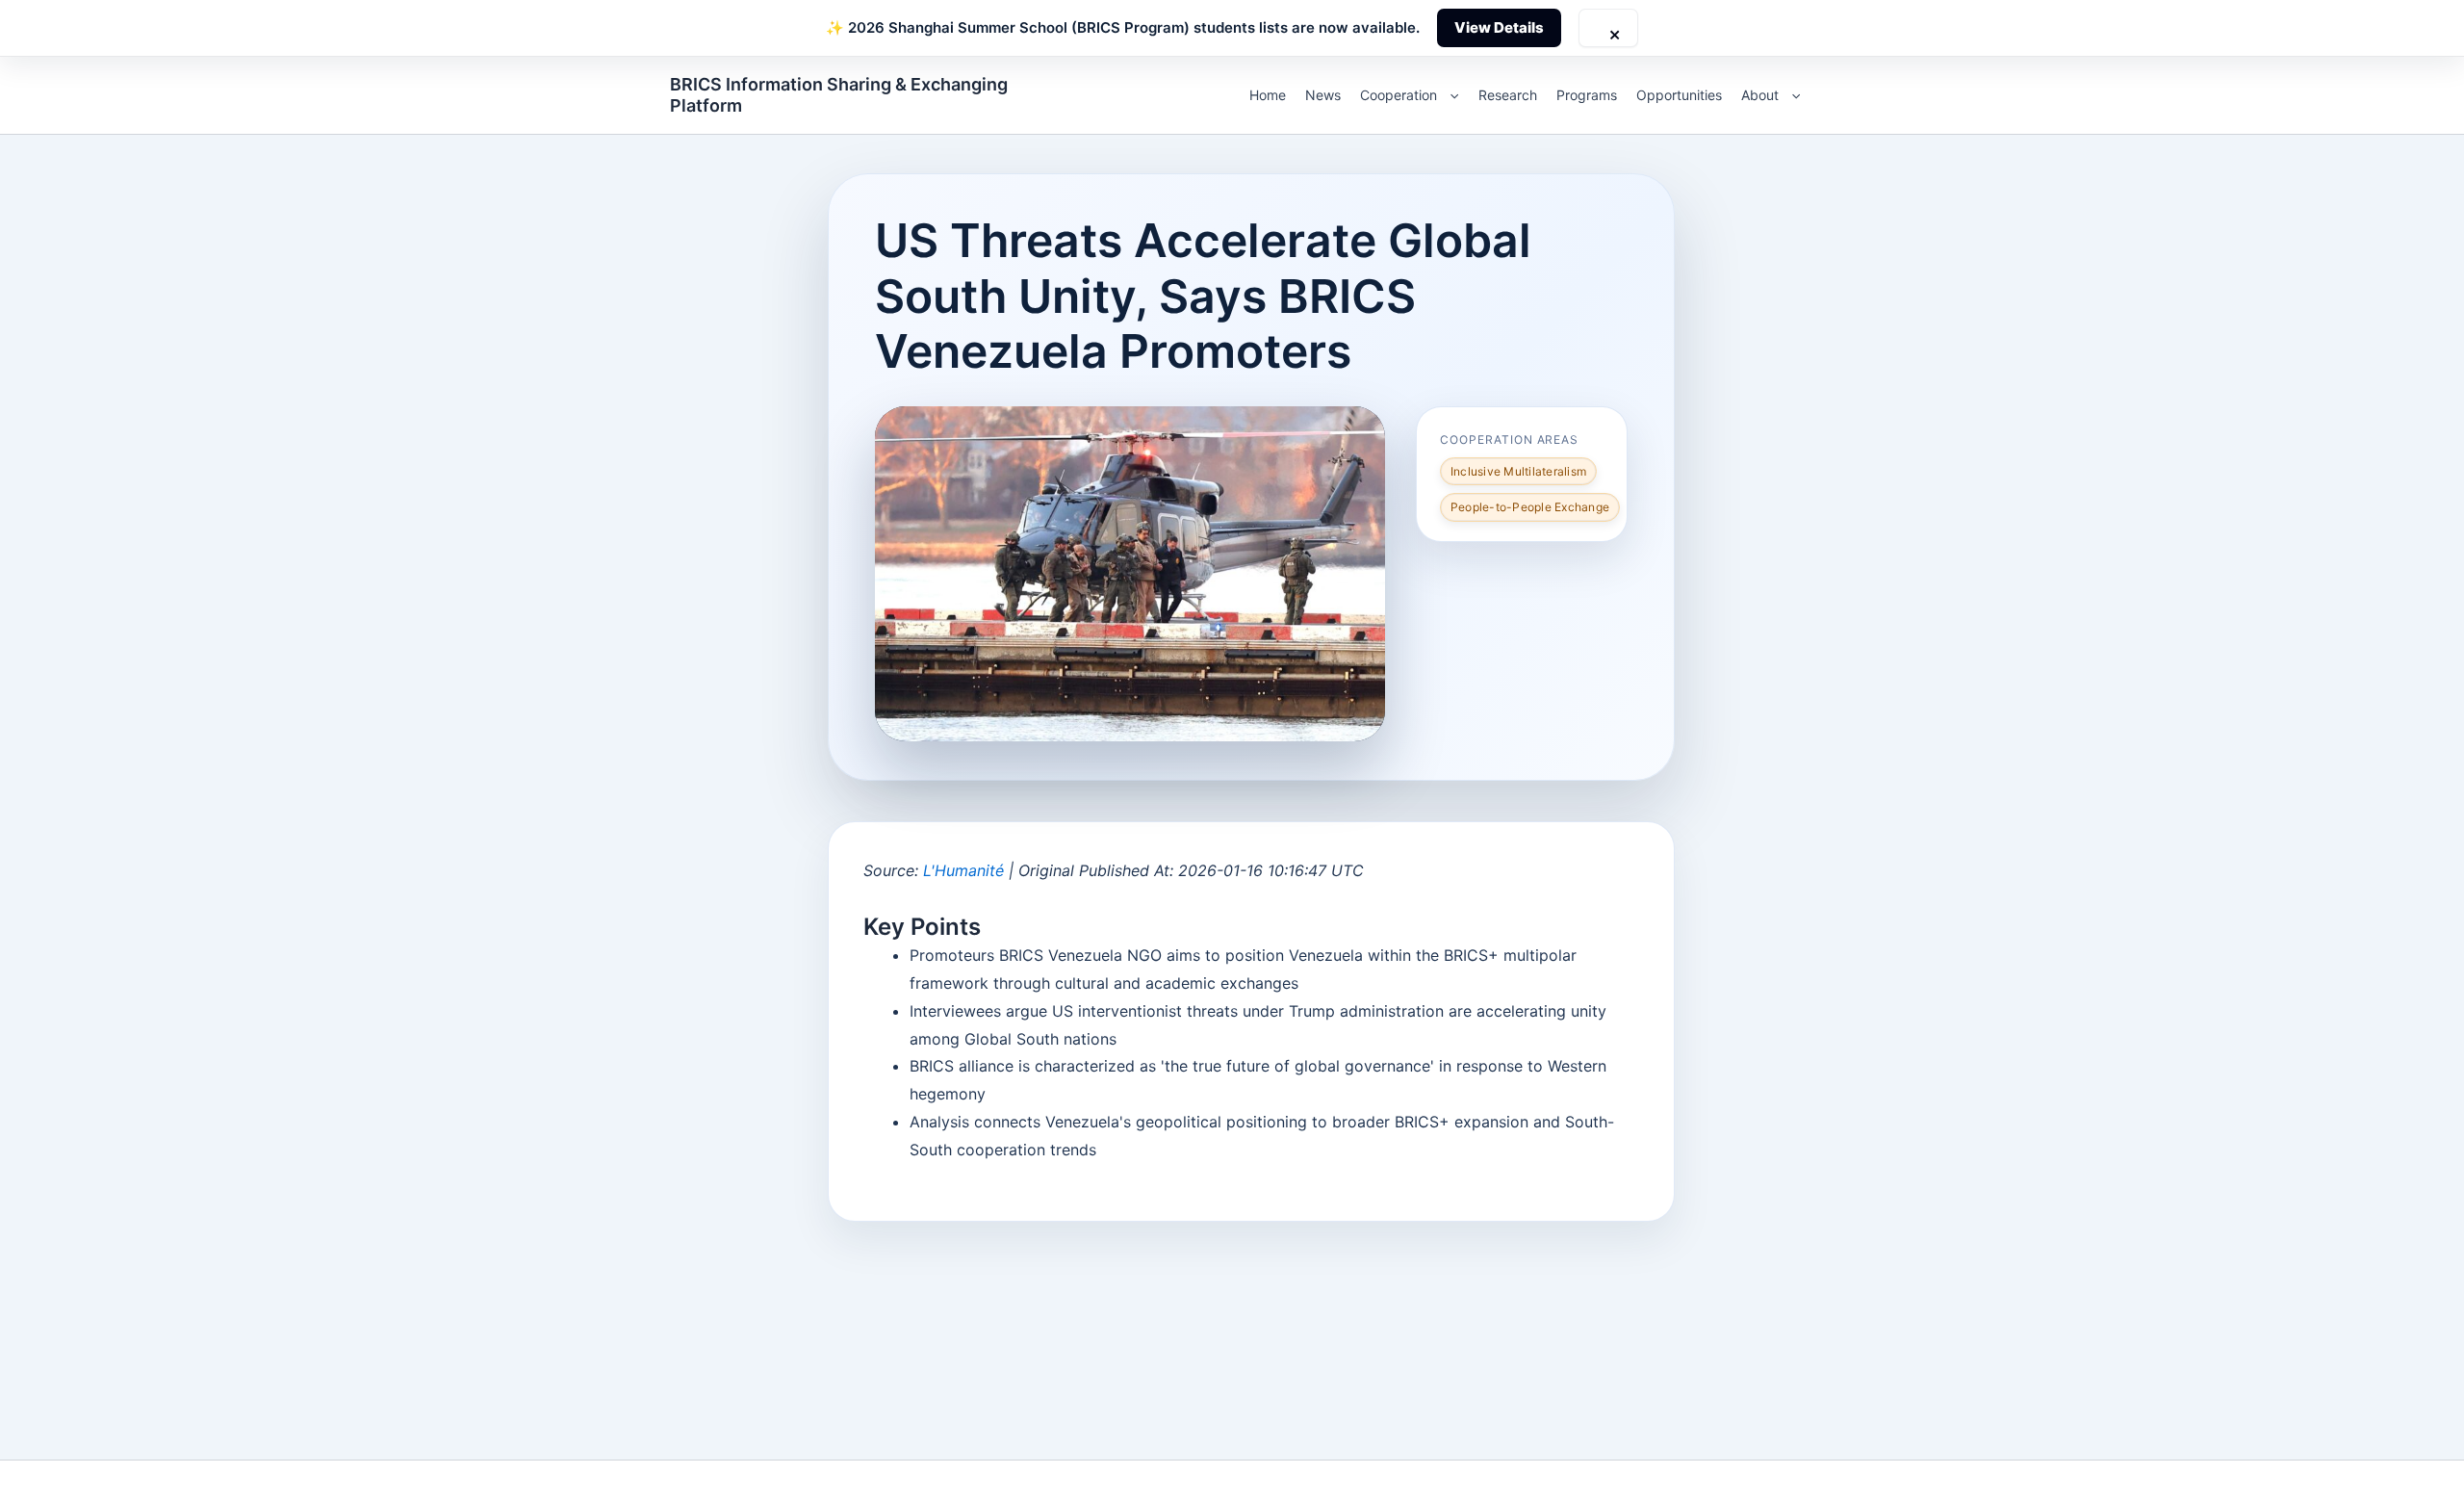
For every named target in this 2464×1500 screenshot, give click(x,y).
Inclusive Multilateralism (1518, 471)
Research (1508, 95)
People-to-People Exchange (1530, 507)
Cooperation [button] (1399, 95)
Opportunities (1679, 95)
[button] (1450, 95)
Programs (1587, 95)
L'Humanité (963, 870)
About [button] (1760, 95)
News (1323, 95)
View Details (1499, 27)
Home (1268, 95)
